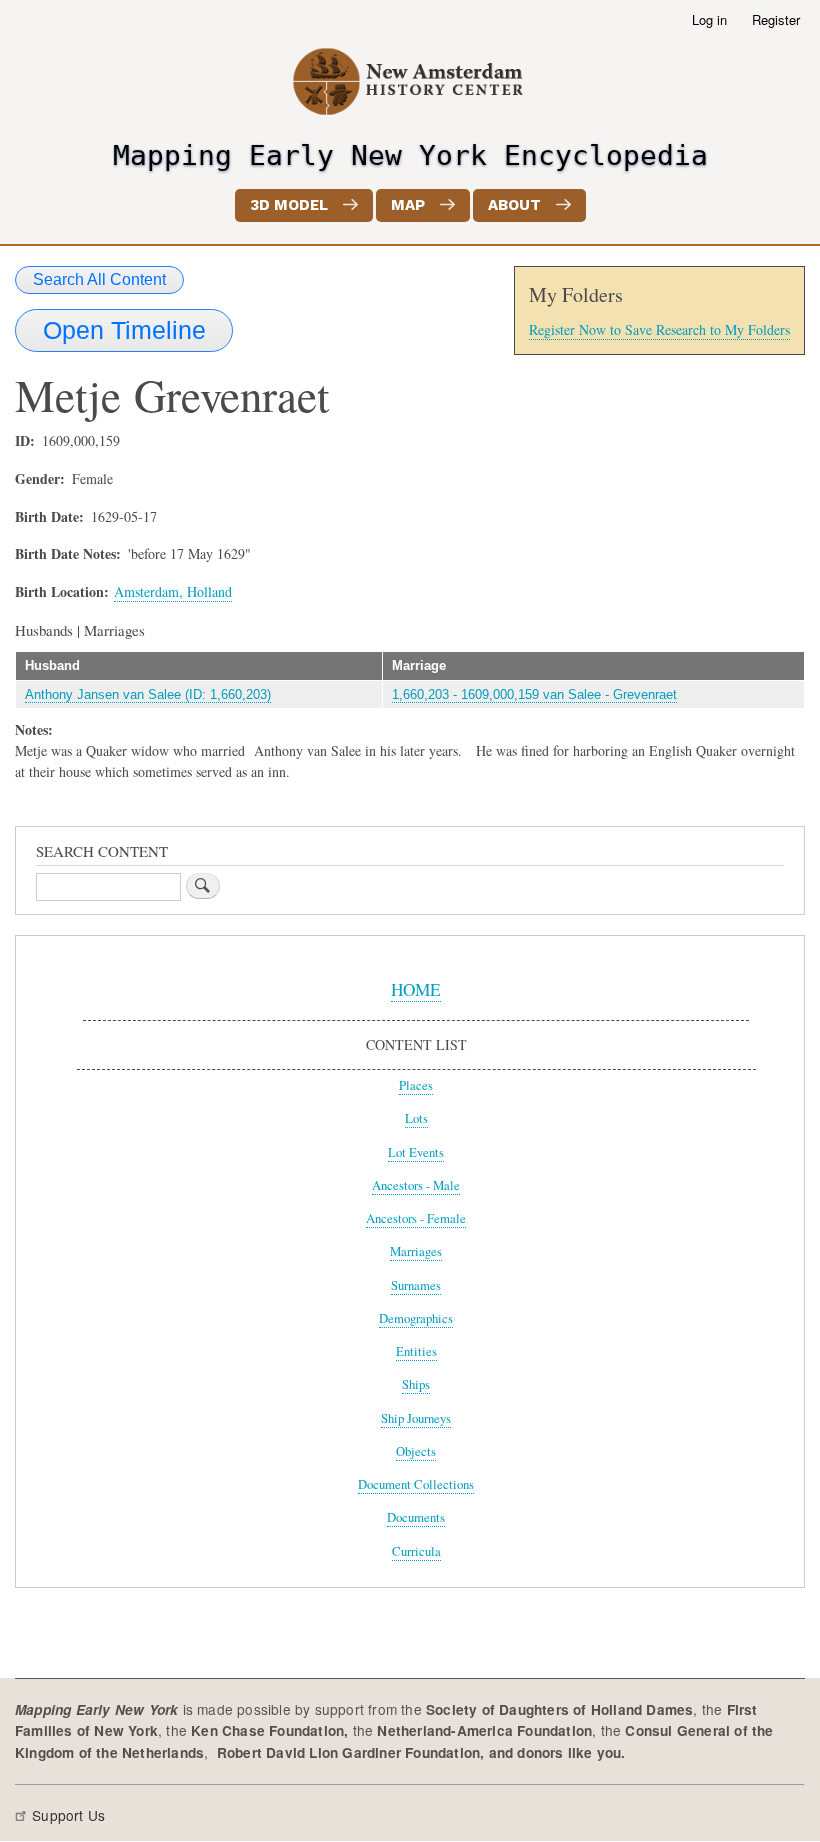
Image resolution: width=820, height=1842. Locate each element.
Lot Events (416, 1152)
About (514, 205)
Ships (416, 1384)
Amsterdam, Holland (173, 591)
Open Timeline (124, 330)
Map (408, 205)
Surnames (416, 1285)
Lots (416, 1118)
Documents (416, 1517)
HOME (416, 989)
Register (776, 19)
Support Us (68, 1815)
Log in (709, 19)
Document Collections (416, 1484)
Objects (416, 1451)
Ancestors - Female (416, 1218)
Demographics (416, 1318)
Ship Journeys (416, 1418)
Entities (416, 1351)
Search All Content (99, 279)
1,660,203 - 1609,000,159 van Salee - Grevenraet (534, 694)
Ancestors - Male (416, 1185)
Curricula (416, 1551)
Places (416, 1085)
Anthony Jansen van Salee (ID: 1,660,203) (148, 694)
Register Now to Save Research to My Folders (659, 329)
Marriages (416, 1251)
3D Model (289, 205)
